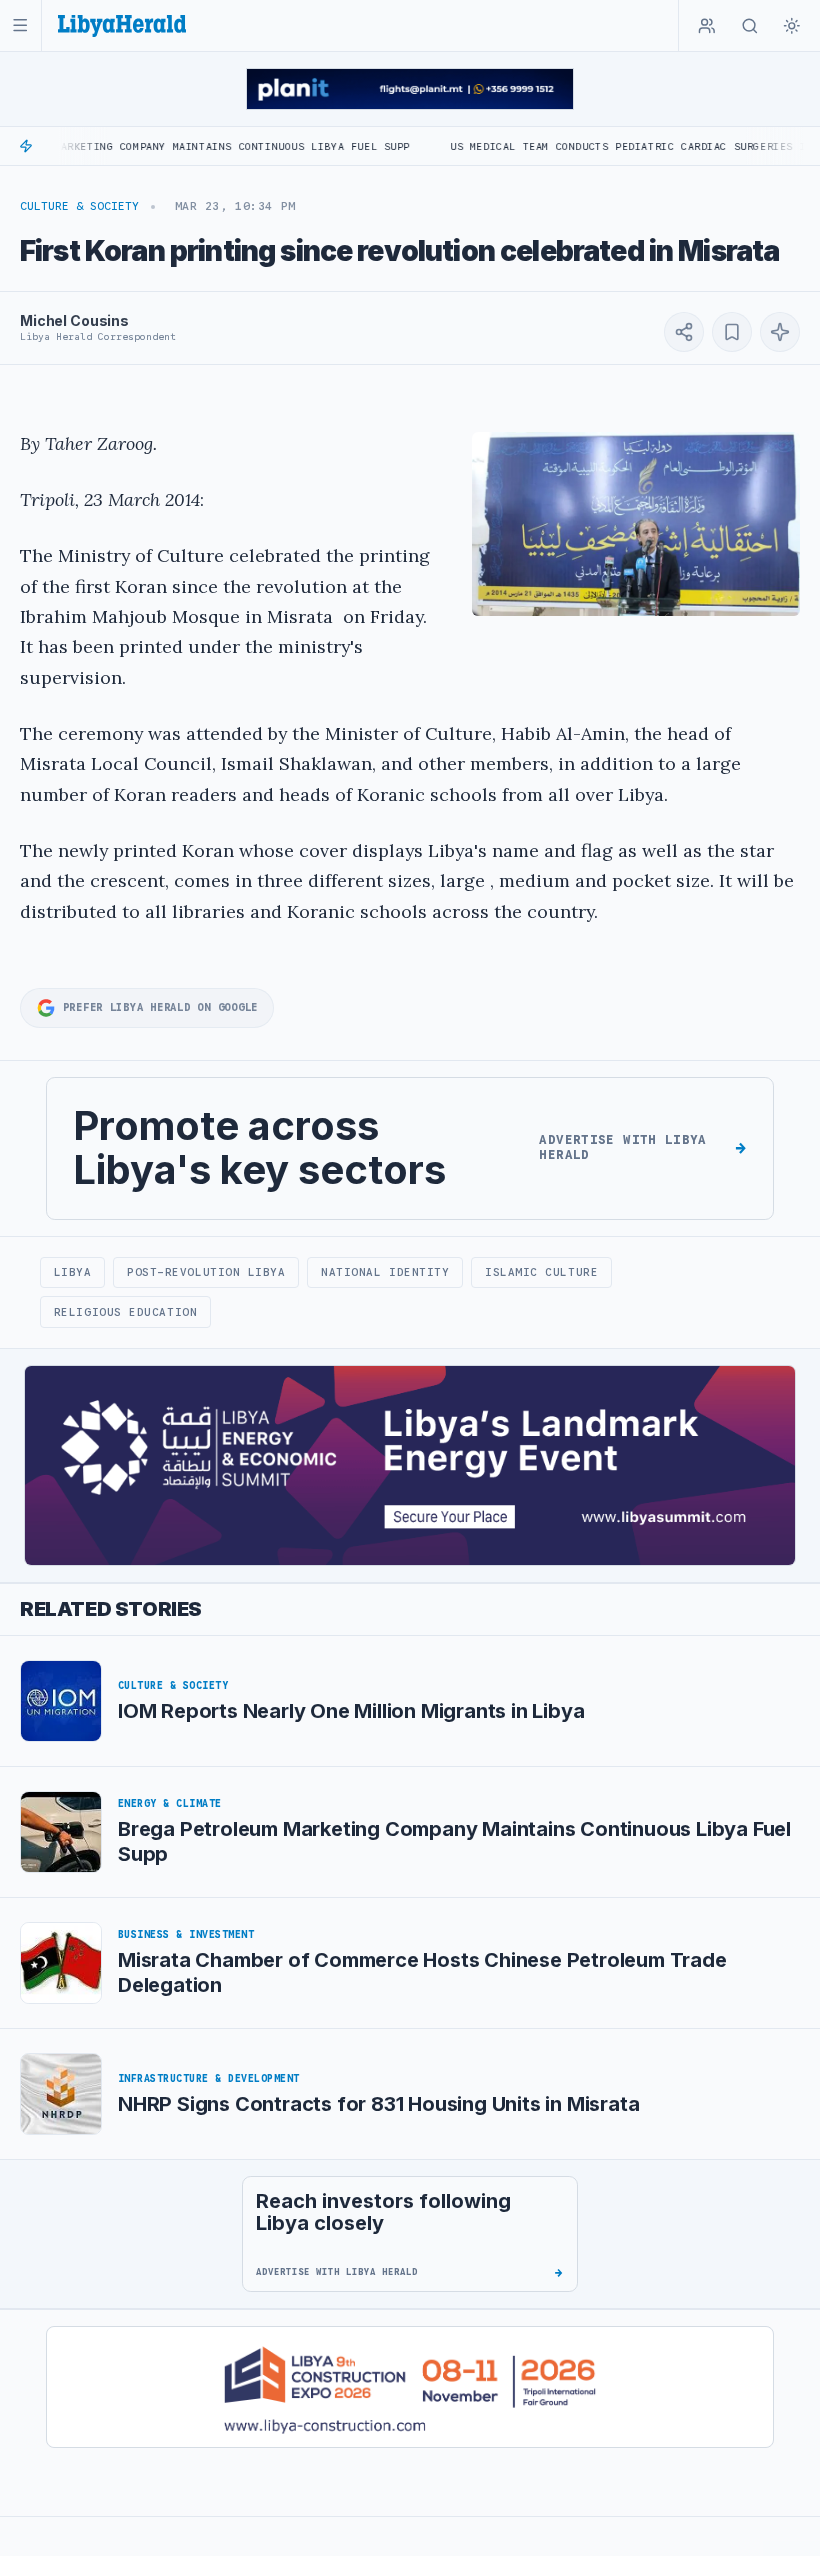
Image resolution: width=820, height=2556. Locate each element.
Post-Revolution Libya (206, 1272)
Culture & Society (79, 206)
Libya (73, 1272)
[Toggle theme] (792, 26)
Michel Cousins (74, 320)
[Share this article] (684, 332)
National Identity (385, 1272)
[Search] (750, 26)
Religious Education (125, 1312)
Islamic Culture (541, 1272)
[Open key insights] (780, 332)
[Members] (707, 26)
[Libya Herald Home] (122, 25)
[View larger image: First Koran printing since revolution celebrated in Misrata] (636, 524)
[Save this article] (732, 332)
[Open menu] (20, 25)
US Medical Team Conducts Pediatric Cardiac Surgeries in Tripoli (602, 146)
